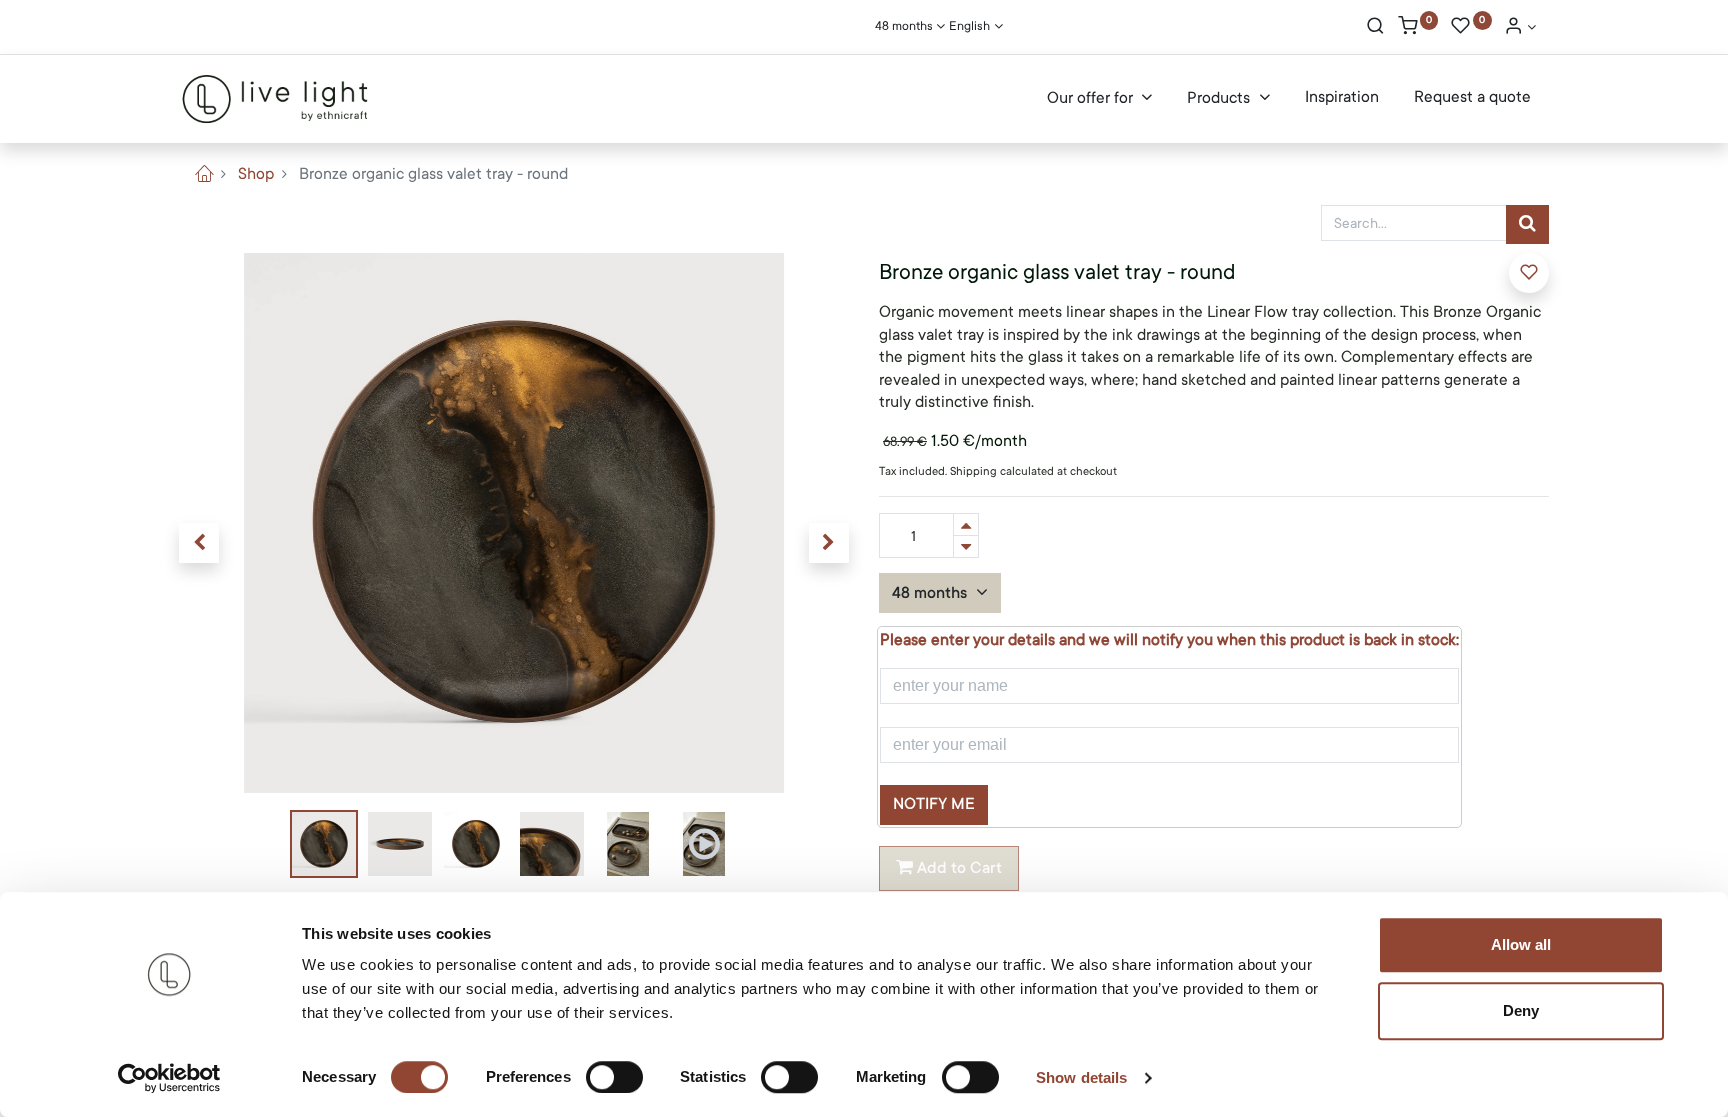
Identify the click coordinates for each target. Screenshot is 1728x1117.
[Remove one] (966, 546)
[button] (199, 543)
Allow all (1521, 944)
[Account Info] (1520, 28)
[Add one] (966, 524)
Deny (1521, 1010)
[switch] (614, 1077)
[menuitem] (1342, 98)
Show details (1081, 1077)
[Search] (1375, 28)
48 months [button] (931, 593)
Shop (256, 174)
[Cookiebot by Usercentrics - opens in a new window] (169, 1078)
